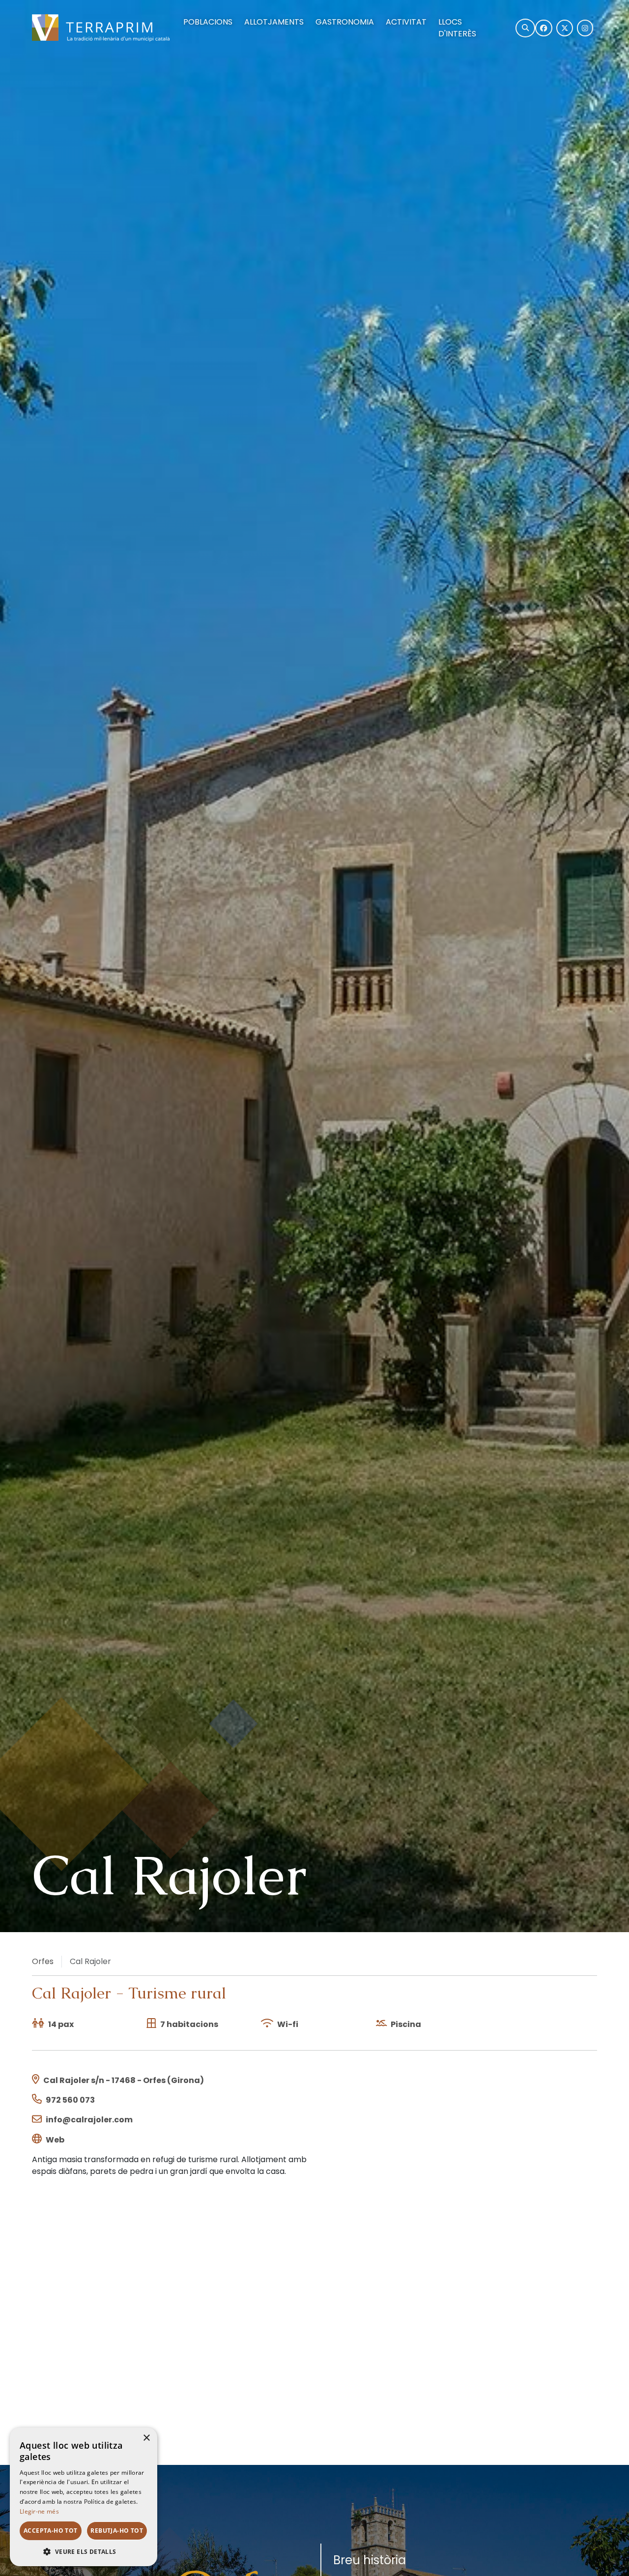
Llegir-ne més (39, 2511)
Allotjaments (274, 22)
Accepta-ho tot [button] (51, 2531)
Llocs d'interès (457, 28)
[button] (84, 2551)
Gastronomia (345, 22)
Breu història (370, 2560)
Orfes (43, 1961)
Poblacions (208, 22)
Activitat (406, 22)
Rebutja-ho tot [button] (117, 2531)
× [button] (146, 2438)
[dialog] (84, 2497)
